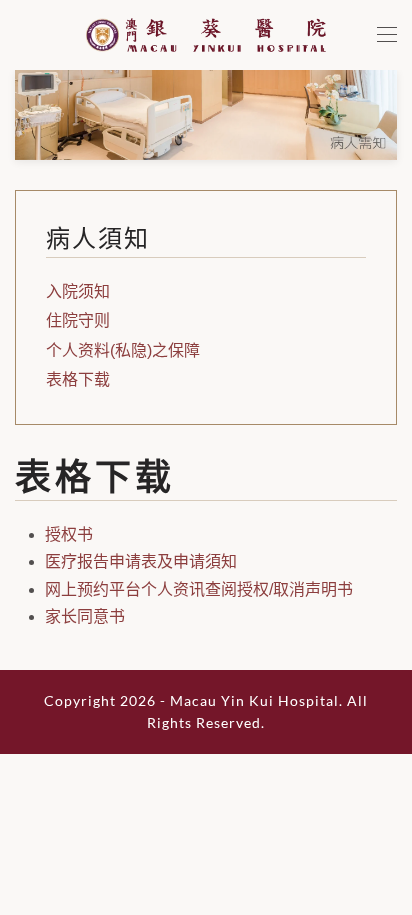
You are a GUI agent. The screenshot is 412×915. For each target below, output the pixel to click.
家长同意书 (85, 616)
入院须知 (78, 291)
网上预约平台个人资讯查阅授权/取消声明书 (199, 589)
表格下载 (78, 379)
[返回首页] (206, 35)
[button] (387, 35)
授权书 (69, 534)
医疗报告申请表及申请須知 (141, 561)
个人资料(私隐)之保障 (123, 350)
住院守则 (78, 320)
